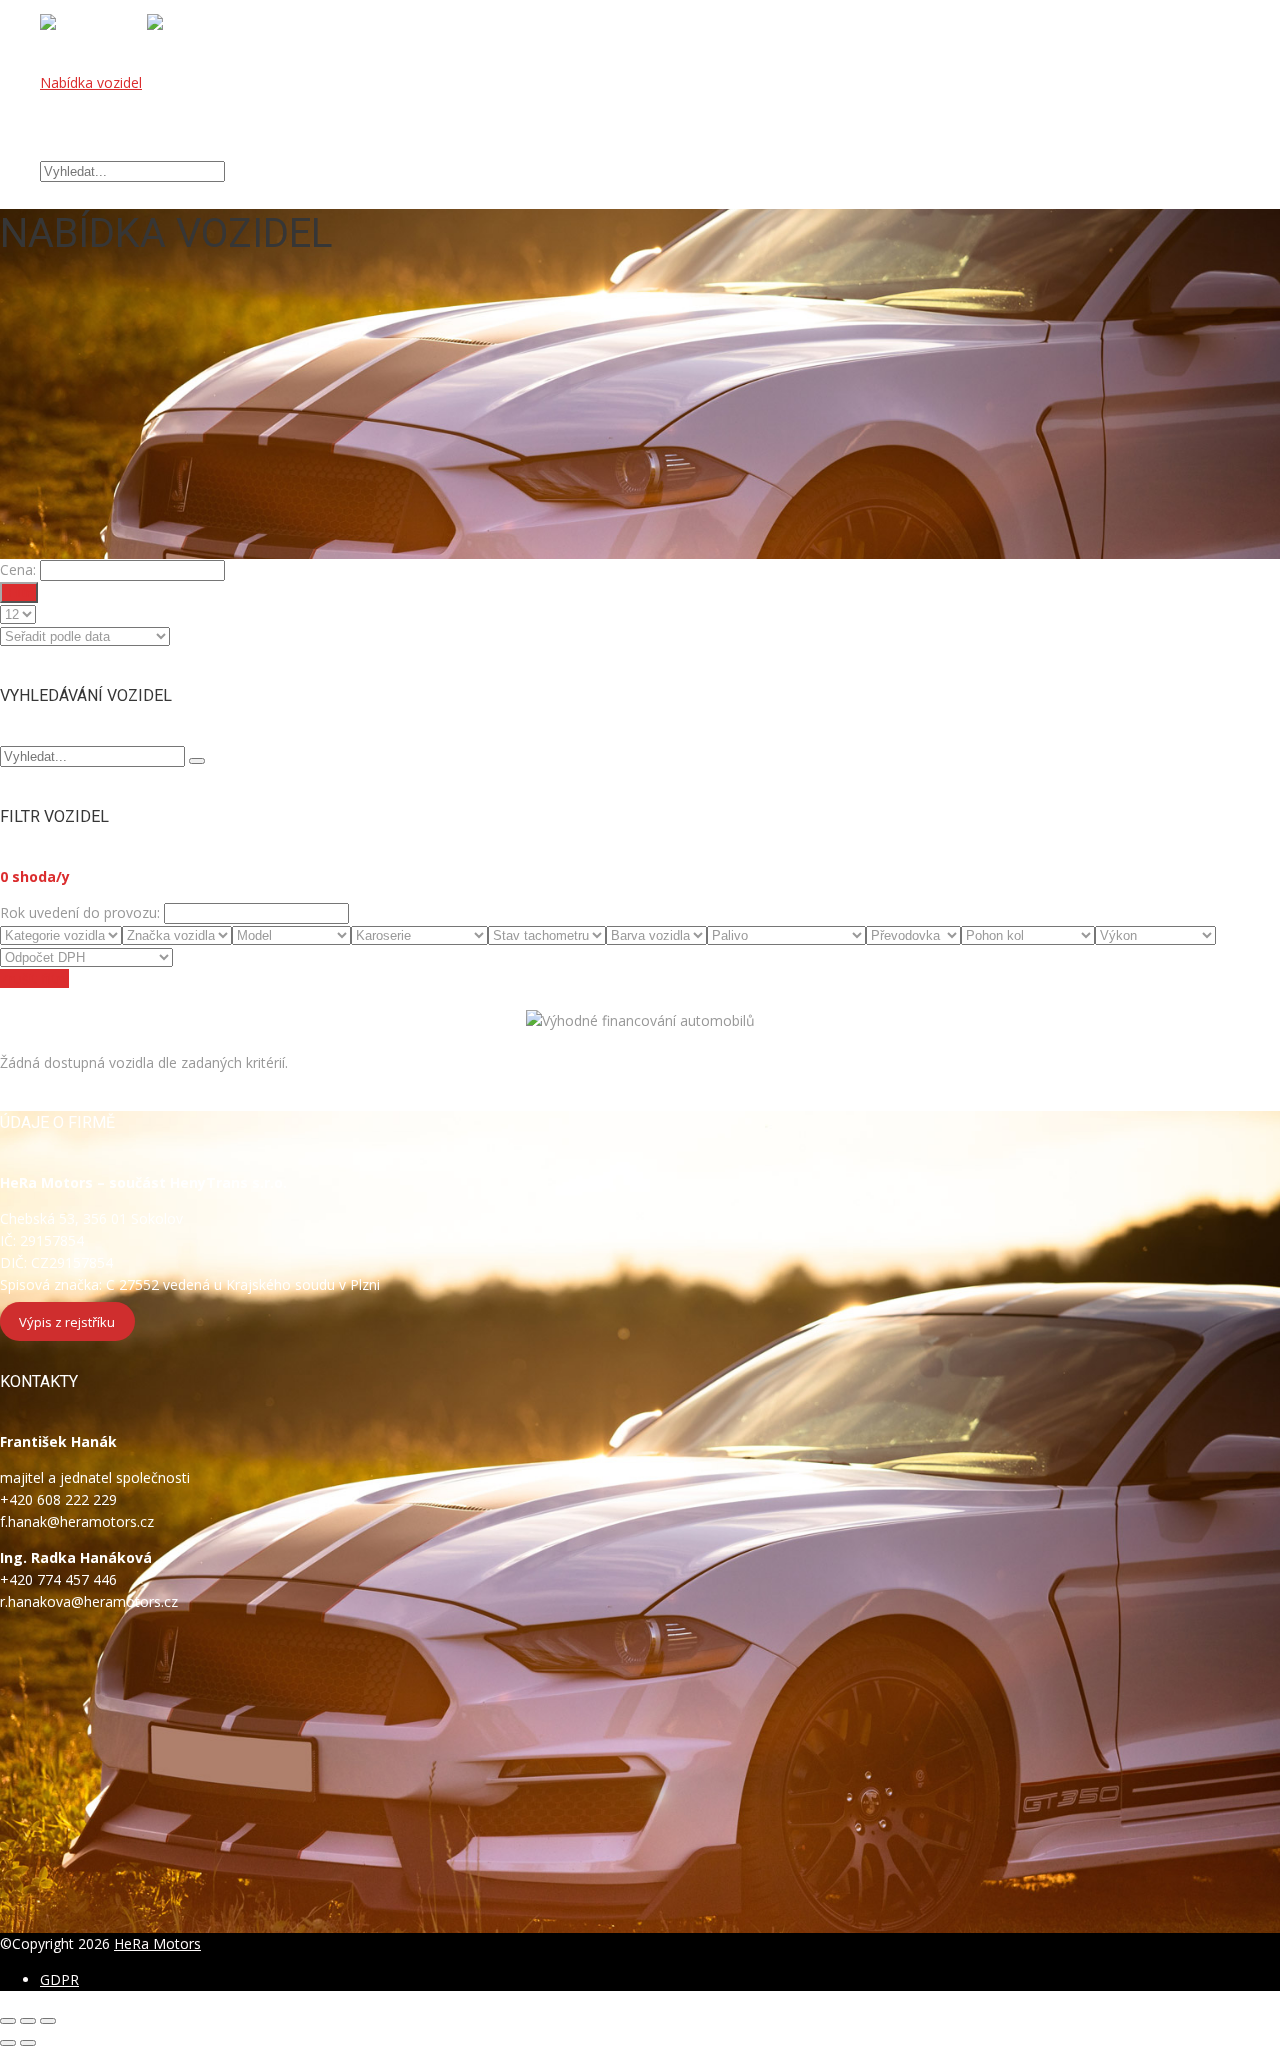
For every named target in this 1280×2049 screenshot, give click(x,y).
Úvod (57, 60)
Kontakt (65, 148)
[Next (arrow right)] (28, 2043)
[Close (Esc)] (8, 2021)
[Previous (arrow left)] (8, 2043)
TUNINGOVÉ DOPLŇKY (116, 126)
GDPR (59, 1979)
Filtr (19, 592)
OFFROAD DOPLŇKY (109, 104)
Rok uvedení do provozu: (80, 912)
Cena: (18, 569)
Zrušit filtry (34, 978)
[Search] (197, 761)
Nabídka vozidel (91, 82)
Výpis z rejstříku (67, 1321)
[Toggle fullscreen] (28, 2021)
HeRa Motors (157, 1943)
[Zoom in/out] (48, 2021)
